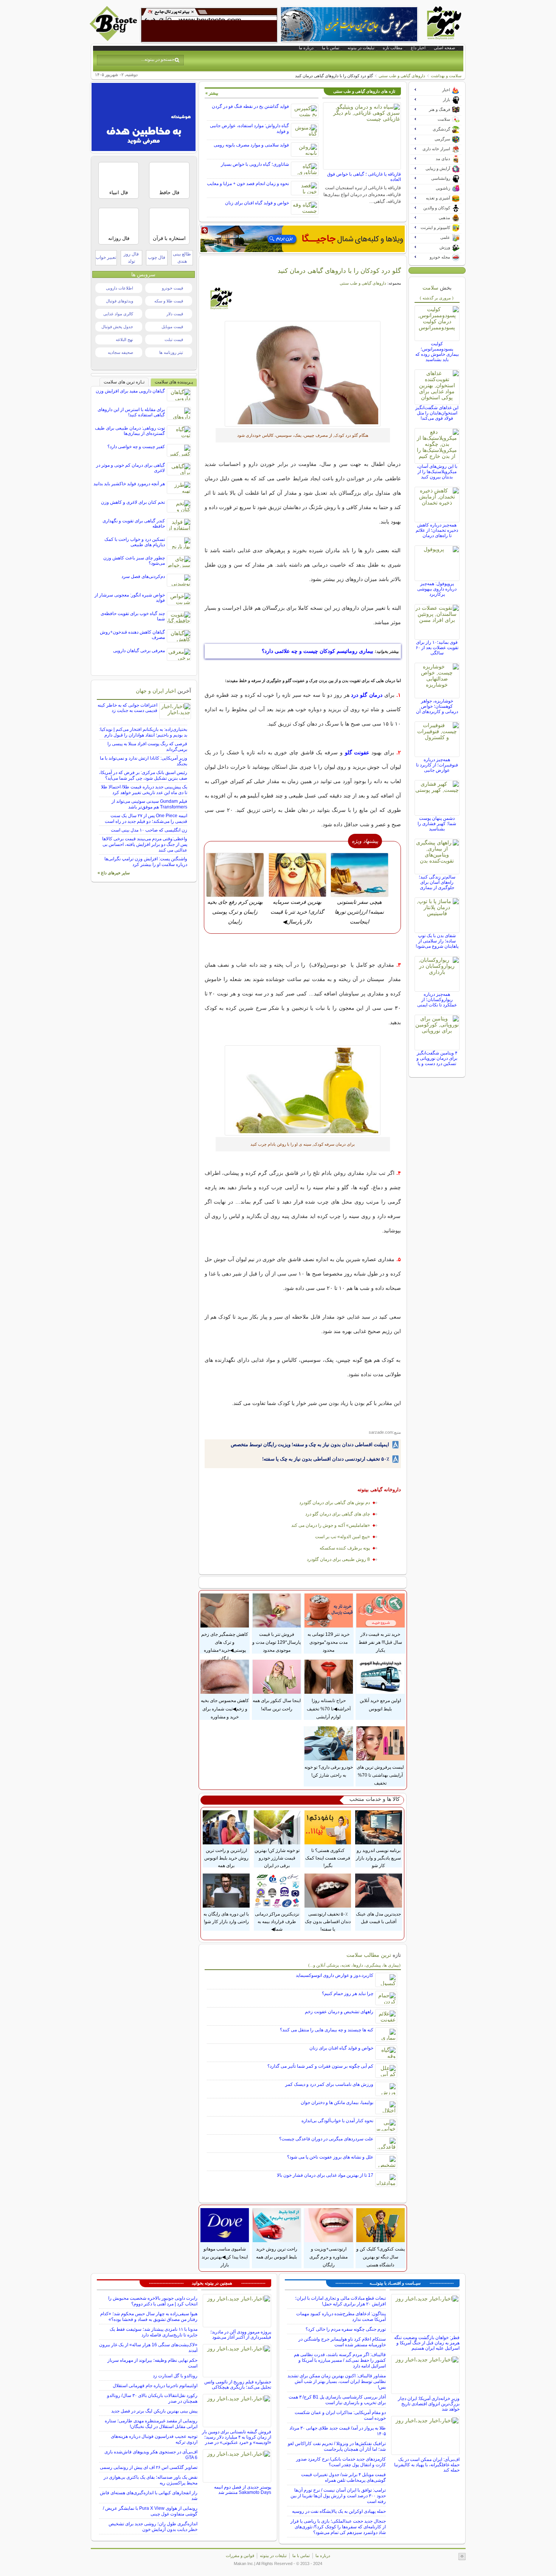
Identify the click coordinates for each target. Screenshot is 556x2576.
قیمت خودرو (172, 288)
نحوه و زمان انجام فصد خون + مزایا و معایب (248, 184)
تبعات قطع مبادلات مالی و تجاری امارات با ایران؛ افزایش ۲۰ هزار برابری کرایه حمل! (340, 2301)
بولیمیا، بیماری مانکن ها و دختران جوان (337, 2103)
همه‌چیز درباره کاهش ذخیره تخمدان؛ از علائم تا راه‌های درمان (437, 530)
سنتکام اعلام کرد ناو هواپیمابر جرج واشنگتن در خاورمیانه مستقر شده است (342, 2342)
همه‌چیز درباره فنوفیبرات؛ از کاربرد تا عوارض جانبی (437, 765)
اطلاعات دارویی (120, 288)
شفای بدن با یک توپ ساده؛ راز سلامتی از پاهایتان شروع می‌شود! (437, 941)
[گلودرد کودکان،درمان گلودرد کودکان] (303, 374)
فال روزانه (119, 238)
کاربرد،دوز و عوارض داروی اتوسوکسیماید (335, 1975)
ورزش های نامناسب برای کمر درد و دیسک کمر (329, 2084)
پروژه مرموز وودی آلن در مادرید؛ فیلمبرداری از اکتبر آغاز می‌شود (241, 2335)
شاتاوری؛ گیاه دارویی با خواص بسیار (255, 164)
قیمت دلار (175, 314)
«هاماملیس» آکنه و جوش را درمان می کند (331, 1525)
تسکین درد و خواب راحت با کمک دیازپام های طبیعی (135, 542)
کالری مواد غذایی (118, 314)
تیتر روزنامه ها (171, 352)
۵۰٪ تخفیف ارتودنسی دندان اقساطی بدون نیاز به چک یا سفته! (326, 1459)
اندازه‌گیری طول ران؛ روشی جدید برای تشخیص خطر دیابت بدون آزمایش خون (153, 2527)
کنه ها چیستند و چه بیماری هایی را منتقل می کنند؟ (327, 2030)
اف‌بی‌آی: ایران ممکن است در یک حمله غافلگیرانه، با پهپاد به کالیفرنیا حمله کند (427, 2465)
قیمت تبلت (174, 340)
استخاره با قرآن (169, 238)
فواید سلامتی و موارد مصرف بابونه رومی (251, 145)
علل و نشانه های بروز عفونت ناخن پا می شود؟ (330, 2157)
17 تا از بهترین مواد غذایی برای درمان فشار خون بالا (325, 2175)
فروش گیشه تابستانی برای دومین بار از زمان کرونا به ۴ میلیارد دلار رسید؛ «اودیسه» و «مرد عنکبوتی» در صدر (237, 2437)
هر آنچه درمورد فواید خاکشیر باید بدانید (129, 484)
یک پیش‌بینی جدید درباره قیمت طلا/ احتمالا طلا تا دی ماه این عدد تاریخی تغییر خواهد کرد (144, 790)
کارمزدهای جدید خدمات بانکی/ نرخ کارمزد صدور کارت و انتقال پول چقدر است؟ (341, 2462)
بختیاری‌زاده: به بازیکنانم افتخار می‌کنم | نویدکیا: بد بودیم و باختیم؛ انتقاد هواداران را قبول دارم (143, 732)
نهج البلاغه (124, 340)
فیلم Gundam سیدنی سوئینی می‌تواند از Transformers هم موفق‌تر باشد (149, 804)
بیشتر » (212, 93)
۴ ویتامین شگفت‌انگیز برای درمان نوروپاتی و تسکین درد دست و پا (437, 1058)
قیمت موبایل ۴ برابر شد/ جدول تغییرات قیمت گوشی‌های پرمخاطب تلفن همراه (343, 2477)
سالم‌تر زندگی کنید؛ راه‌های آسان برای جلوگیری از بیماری (437, 882)
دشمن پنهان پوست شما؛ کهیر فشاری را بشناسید (437, 824)
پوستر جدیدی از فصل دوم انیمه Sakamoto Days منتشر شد (243, 2490)
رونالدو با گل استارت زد (175, 2376)
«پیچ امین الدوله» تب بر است (342, 1537)
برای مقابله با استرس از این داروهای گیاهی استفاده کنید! (131, 412)
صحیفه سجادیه (120, 352)
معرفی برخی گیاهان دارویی (139, 651)
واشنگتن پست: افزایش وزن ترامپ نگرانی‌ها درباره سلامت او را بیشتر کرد (146, 862)
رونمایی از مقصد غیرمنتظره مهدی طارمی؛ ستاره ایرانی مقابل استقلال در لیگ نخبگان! (151, 2424)
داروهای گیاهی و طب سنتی (402, 76)
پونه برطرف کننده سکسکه (345, 1548)
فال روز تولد (131, 258)
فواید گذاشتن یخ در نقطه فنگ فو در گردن (250, 106)
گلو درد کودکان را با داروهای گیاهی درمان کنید (339, 271)
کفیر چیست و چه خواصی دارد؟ (136, 447)
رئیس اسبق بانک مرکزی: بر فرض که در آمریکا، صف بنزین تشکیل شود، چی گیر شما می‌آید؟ (143, 775)
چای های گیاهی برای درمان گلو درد (338, 1514)
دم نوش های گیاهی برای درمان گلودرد (335, 1503)
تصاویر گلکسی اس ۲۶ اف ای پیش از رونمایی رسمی (149, 2467)
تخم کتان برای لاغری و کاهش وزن (133, 502)
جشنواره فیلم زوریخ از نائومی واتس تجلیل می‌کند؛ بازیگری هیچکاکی (238, 2384)
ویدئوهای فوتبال (120, 301)
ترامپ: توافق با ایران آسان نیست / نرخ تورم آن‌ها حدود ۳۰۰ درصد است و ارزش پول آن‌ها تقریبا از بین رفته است (338, 2496)
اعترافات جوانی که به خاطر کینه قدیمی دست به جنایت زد (127, 708)
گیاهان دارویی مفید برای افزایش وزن (130, 391)
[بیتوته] (114, 39)
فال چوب (157, 257)
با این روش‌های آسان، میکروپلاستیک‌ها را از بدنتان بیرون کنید (437, 472)
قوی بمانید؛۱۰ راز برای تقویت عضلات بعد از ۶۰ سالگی (437, 648)
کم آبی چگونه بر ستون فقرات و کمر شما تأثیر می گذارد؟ (320, 2066)
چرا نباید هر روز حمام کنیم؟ (348, 1994)
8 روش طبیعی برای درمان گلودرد (338, 1559)
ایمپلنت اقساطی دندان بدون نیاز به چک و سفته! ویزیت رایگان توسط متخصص (310, 1445)
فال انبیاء (119, 192)
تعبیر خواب (106, 257)
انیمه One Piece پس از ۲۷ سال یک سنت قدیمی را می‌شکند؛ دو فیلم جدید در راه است (146, 818)
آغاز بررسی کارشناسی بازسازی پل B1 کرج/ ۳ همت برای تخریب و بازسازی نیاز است (337, 2400)
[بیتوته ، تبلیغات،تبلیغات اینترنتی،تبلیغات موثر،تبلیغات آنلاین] (209, 25)
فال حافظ (169, 192)
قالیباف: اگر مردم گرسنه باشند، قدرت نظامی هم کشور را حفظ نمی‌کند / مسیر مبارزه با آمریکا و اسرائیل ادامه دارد (340, 2360)
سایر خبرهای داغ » (114, 873)
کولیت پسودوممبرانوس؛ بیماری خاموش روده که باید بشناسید (437, 352)
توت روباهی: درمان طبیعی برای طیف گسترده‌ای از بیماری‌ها (130, 431)
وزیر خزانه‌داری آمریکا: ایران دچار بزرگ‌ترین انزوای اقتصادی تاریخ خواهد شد (429, 2404)
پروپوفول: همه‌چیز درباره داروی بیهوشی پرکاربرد (437, 589)
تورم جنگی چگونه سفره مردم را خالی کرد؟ (346, 2329)
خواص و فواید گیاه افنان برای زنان (257, 203)
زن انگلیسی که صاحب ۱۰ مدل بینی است (149, 830)
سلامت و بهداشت (446, 76)
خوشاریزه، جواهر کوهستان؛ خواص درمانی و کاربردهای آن (437, 706)
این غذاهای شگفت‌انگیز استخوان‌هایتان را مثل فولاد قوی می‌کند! (437, 413)
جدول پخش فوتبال (117, 327)
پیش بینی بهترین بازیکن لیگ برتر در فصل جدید (154, 2411)
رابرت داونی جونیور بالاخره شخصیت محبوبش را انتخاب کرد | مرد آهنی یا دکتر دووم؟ (153, 2301)
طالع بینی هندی (182, 258)
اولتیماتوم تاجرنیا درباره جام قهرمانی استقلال (155, 2386)
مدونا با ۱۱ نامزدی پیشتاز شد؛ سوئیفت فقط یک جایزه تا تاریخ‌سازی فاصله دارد (154, 2332)
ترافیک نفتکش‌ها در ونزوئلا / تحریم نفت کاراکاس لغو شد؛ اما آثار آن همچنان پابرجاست (337, 2446)
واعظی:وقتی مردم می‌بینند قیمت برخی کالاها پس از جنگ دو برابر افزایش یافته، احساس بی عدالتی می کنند (145, 844)
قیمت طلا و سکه (169, 301)
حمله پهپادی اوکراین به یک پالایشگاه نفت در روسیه (339, 2511)
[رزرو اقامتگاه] (303, 239)
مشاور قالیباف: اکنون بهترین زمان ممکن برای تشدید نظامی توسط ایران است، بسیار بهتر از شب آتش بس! (337, 2381)
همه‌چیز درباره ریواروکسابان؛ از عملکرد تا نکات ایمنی (437, 1000)
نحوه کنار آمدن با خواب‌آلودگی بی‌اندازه (337, 2121)
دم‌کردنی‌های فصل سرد (143, 576)
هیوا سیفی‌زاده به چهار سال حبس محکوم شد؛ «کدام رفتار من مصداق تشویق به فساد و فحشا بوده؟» (149, 2317)
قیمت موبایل (172, 327)
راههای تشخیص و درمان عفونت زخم (339, 2012)
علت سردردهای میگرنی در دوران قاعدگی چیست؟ (326, 2139)
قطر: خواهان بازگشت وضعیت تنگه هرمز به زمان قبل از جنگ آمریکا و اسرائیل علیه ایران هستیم (427, 2343)
